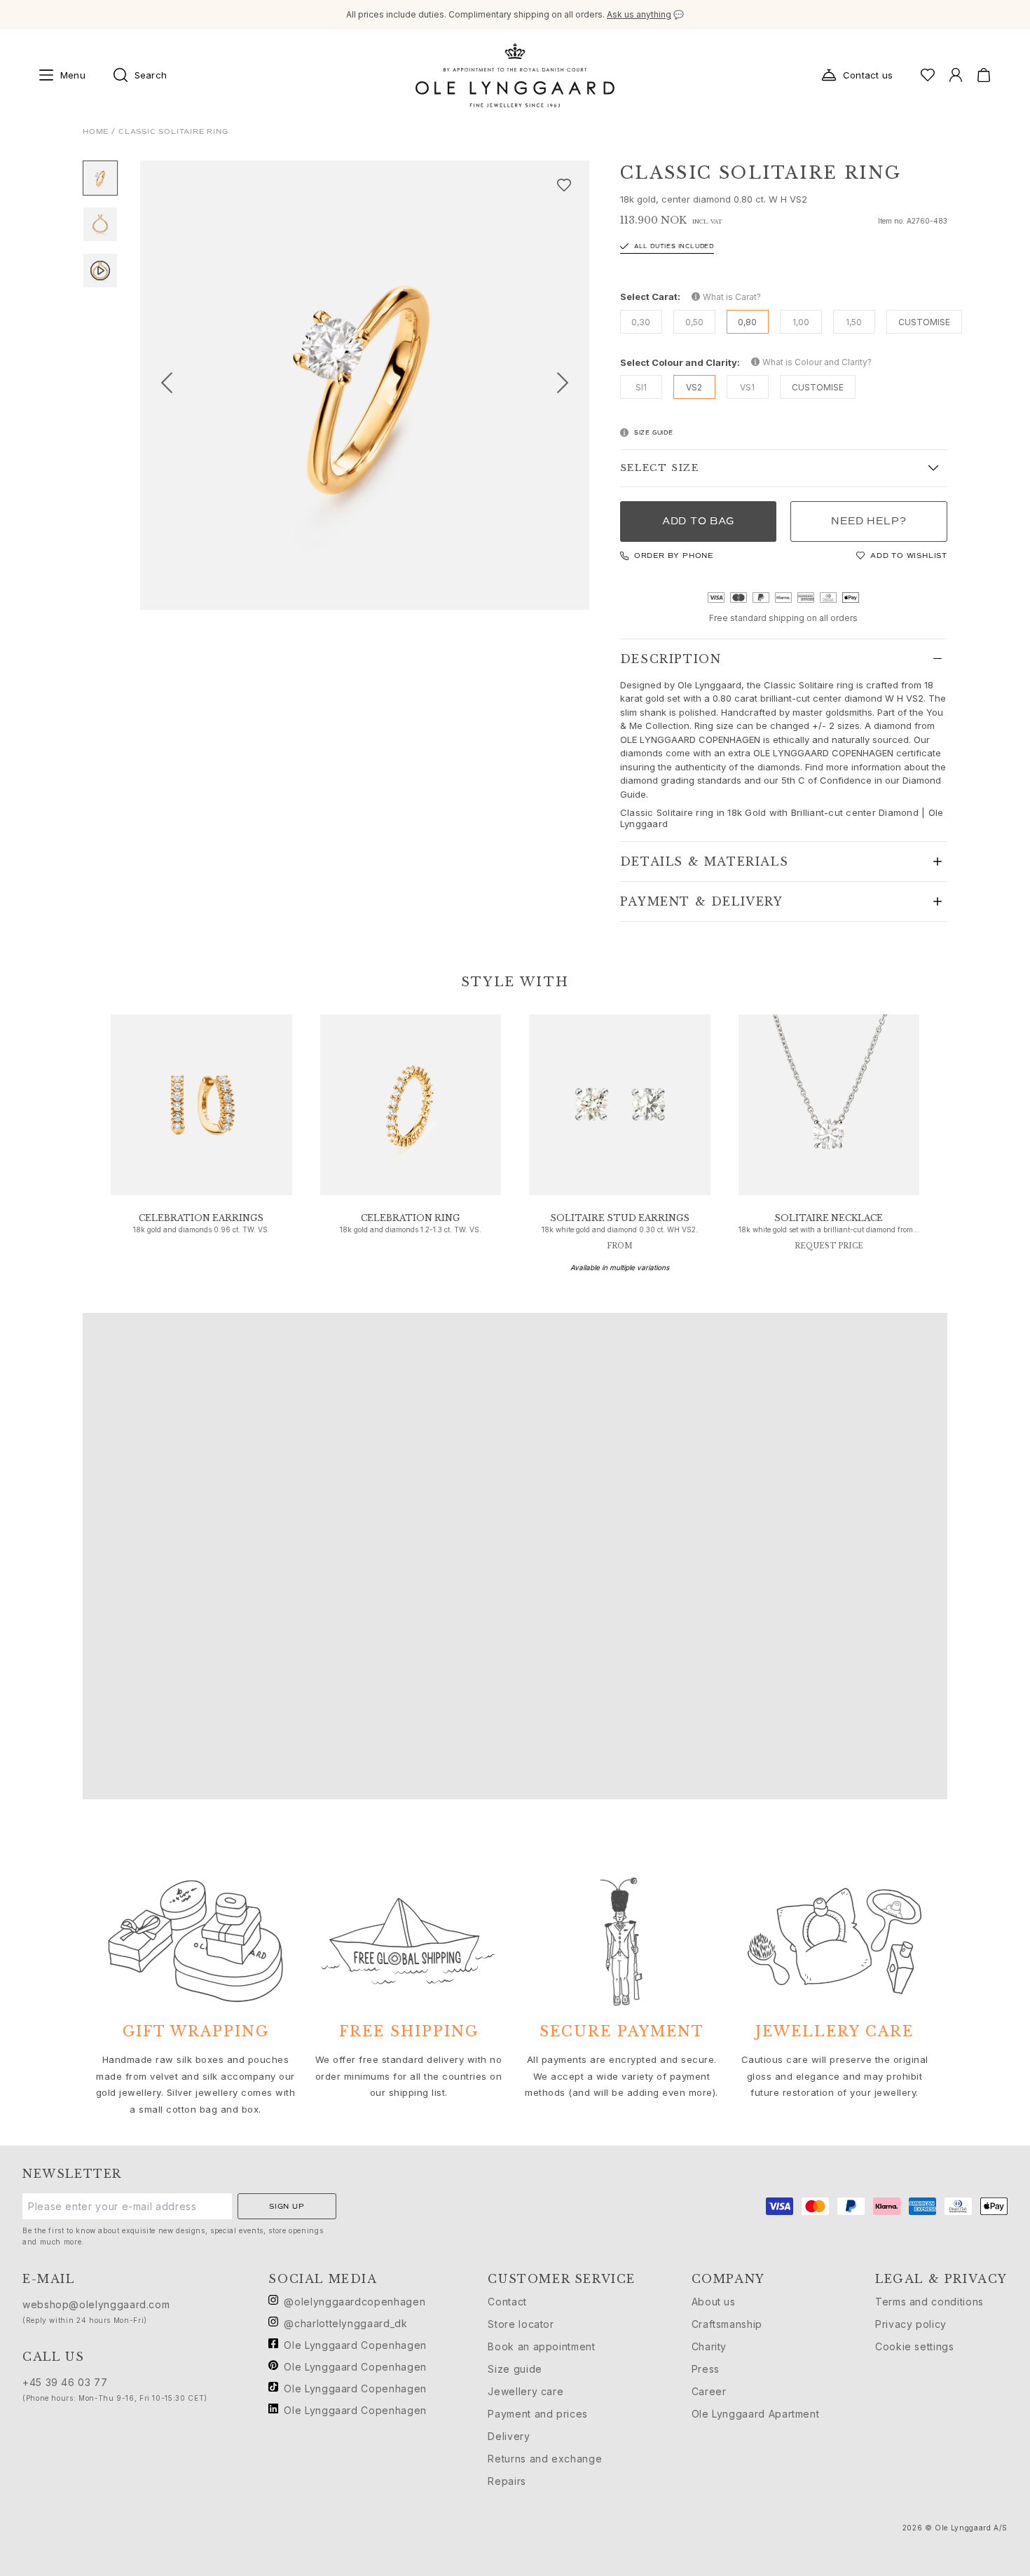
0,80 (747, 322)
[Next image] (568, 385)
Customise (924, 322)
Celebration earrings (201, 1218)
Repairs (507, 2481)
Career (709, 2391)
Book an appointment (541, 2346)
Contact (507, 2302)
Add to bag (698, 521)
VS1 (747, 387)
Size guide (515, 2369)
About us (714, 2302)
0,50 (694, 322)
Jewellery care (526, 2391)
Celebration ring (410, 1218)
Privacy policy (911, 2324)
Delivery (509, 2436)
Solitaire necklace (829, 1218)
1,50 (854, 322)
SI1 (641, 387)
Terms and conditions (929, 2302)
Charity (709, 2346)
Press (706, 2369)
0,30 (641, 322)
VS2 (694, 387)
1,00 (801, 322)
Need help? (868, 521)
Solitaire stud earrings (620, 1218)
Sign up (287, 2206)
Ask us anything (639, 14)
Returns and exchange (545, 2459)
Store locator (521, 2324)
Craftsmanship (727, 2324)
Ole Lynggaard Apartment (756, 2414)
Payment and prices (538, 2414)
